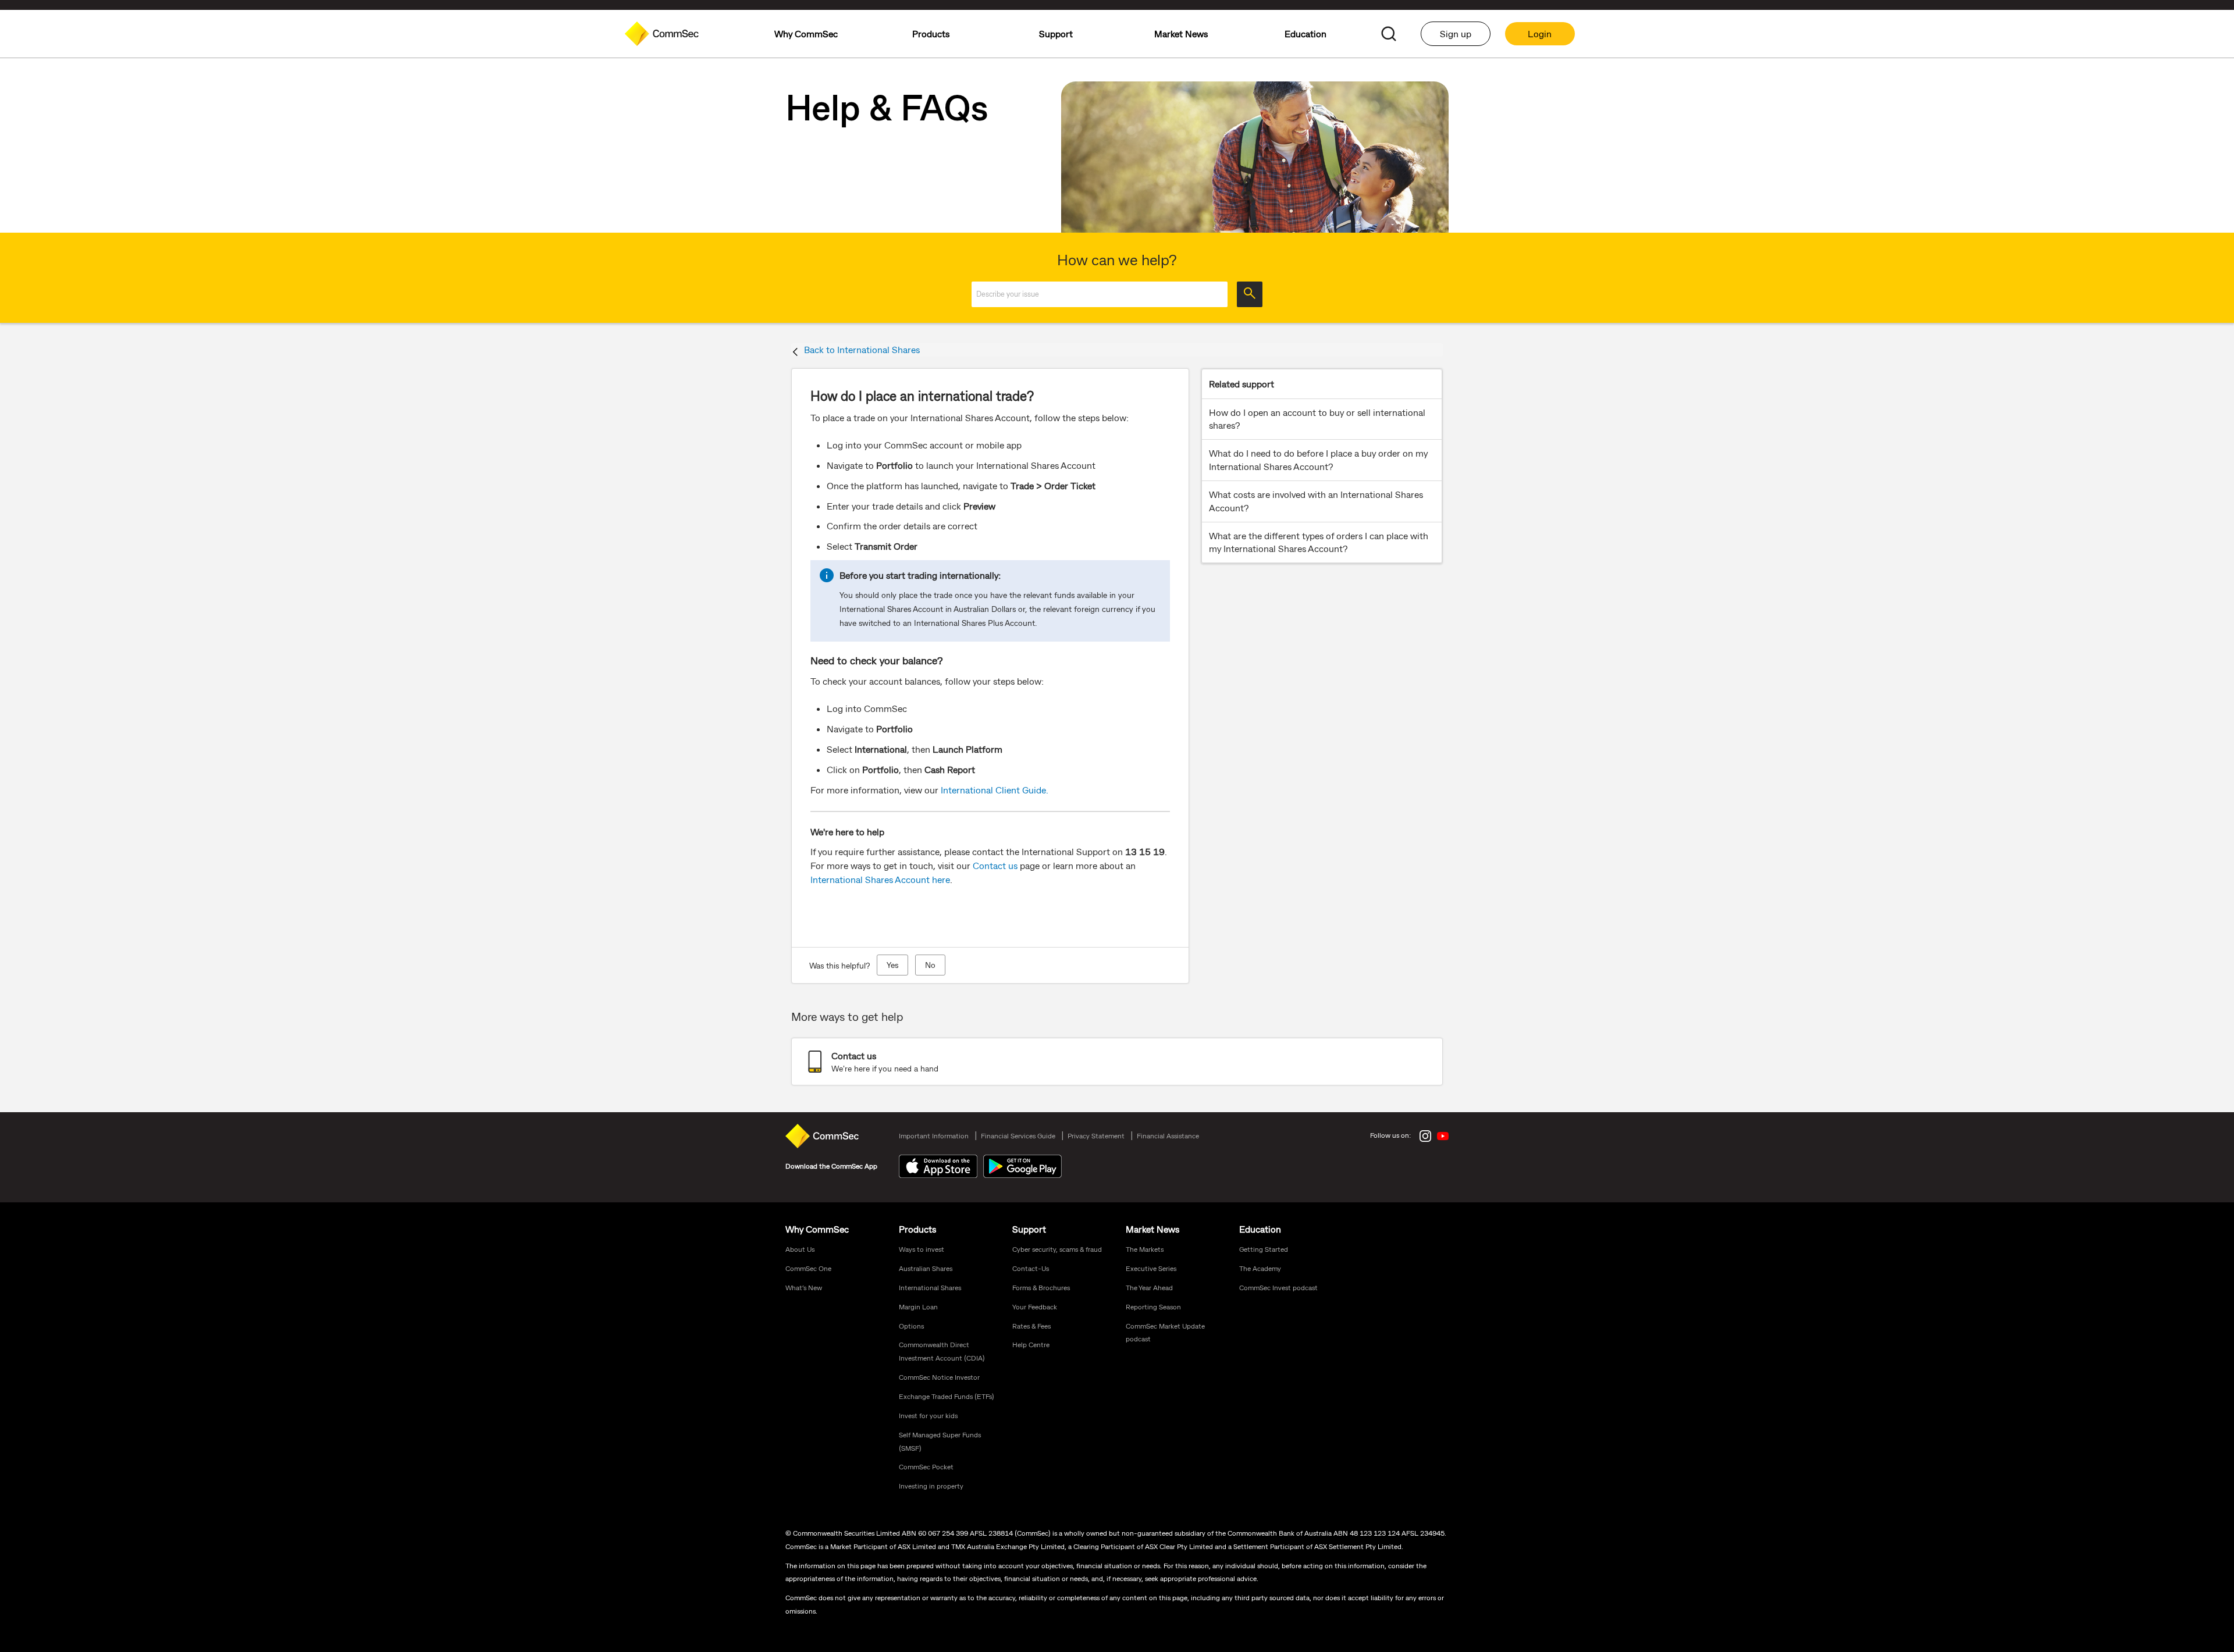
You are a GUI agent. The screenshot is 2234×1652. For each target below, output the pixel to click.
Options (911, 1326)
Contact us (995, 865)
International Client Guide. (995, 790)
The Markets (1145, 1249)
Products (917, 1229)
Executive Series (1151, 1268)
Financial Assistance (1168, 1135)
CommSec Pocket (926, 1466)
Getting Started (1264, 1249)
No (930, 965)
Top (2221, 1306)
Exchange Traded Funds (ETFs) (947, 1396)
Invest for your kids (928, 1415)
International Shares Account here (880, 879)
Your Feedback (1035, 1306)
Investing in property (931, 1486)
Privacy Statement (1096, 1135)
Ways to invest (922, 1249)
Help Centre (1031, 1344)
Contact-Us (1031, 1268)
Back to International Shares (862, 349)
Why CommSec (817, 1229)
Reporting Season (1153, 1306)
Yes (892, 965)
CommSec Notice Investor (939, 1377)
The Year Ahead (1149, 1287)
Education (1260, 1229)
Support (1029, 1229)
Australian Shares (926, 1268)
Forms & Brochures (1041, 1287)
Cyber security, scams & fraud (1057, 1249)
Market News (1152, 1229)
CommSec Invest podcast (1278, 1287)
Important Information (934, 1135)
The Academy (1260, 1268)
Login (1540, 33)
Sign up (1456, 33)
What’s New (804, 1287)
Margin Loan (918, 1306)
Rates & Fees (1031, 1326)
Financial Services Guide (1018, 1135)
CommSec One (808, 1268)
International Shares (930, 1287)
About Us (800, 1249)
